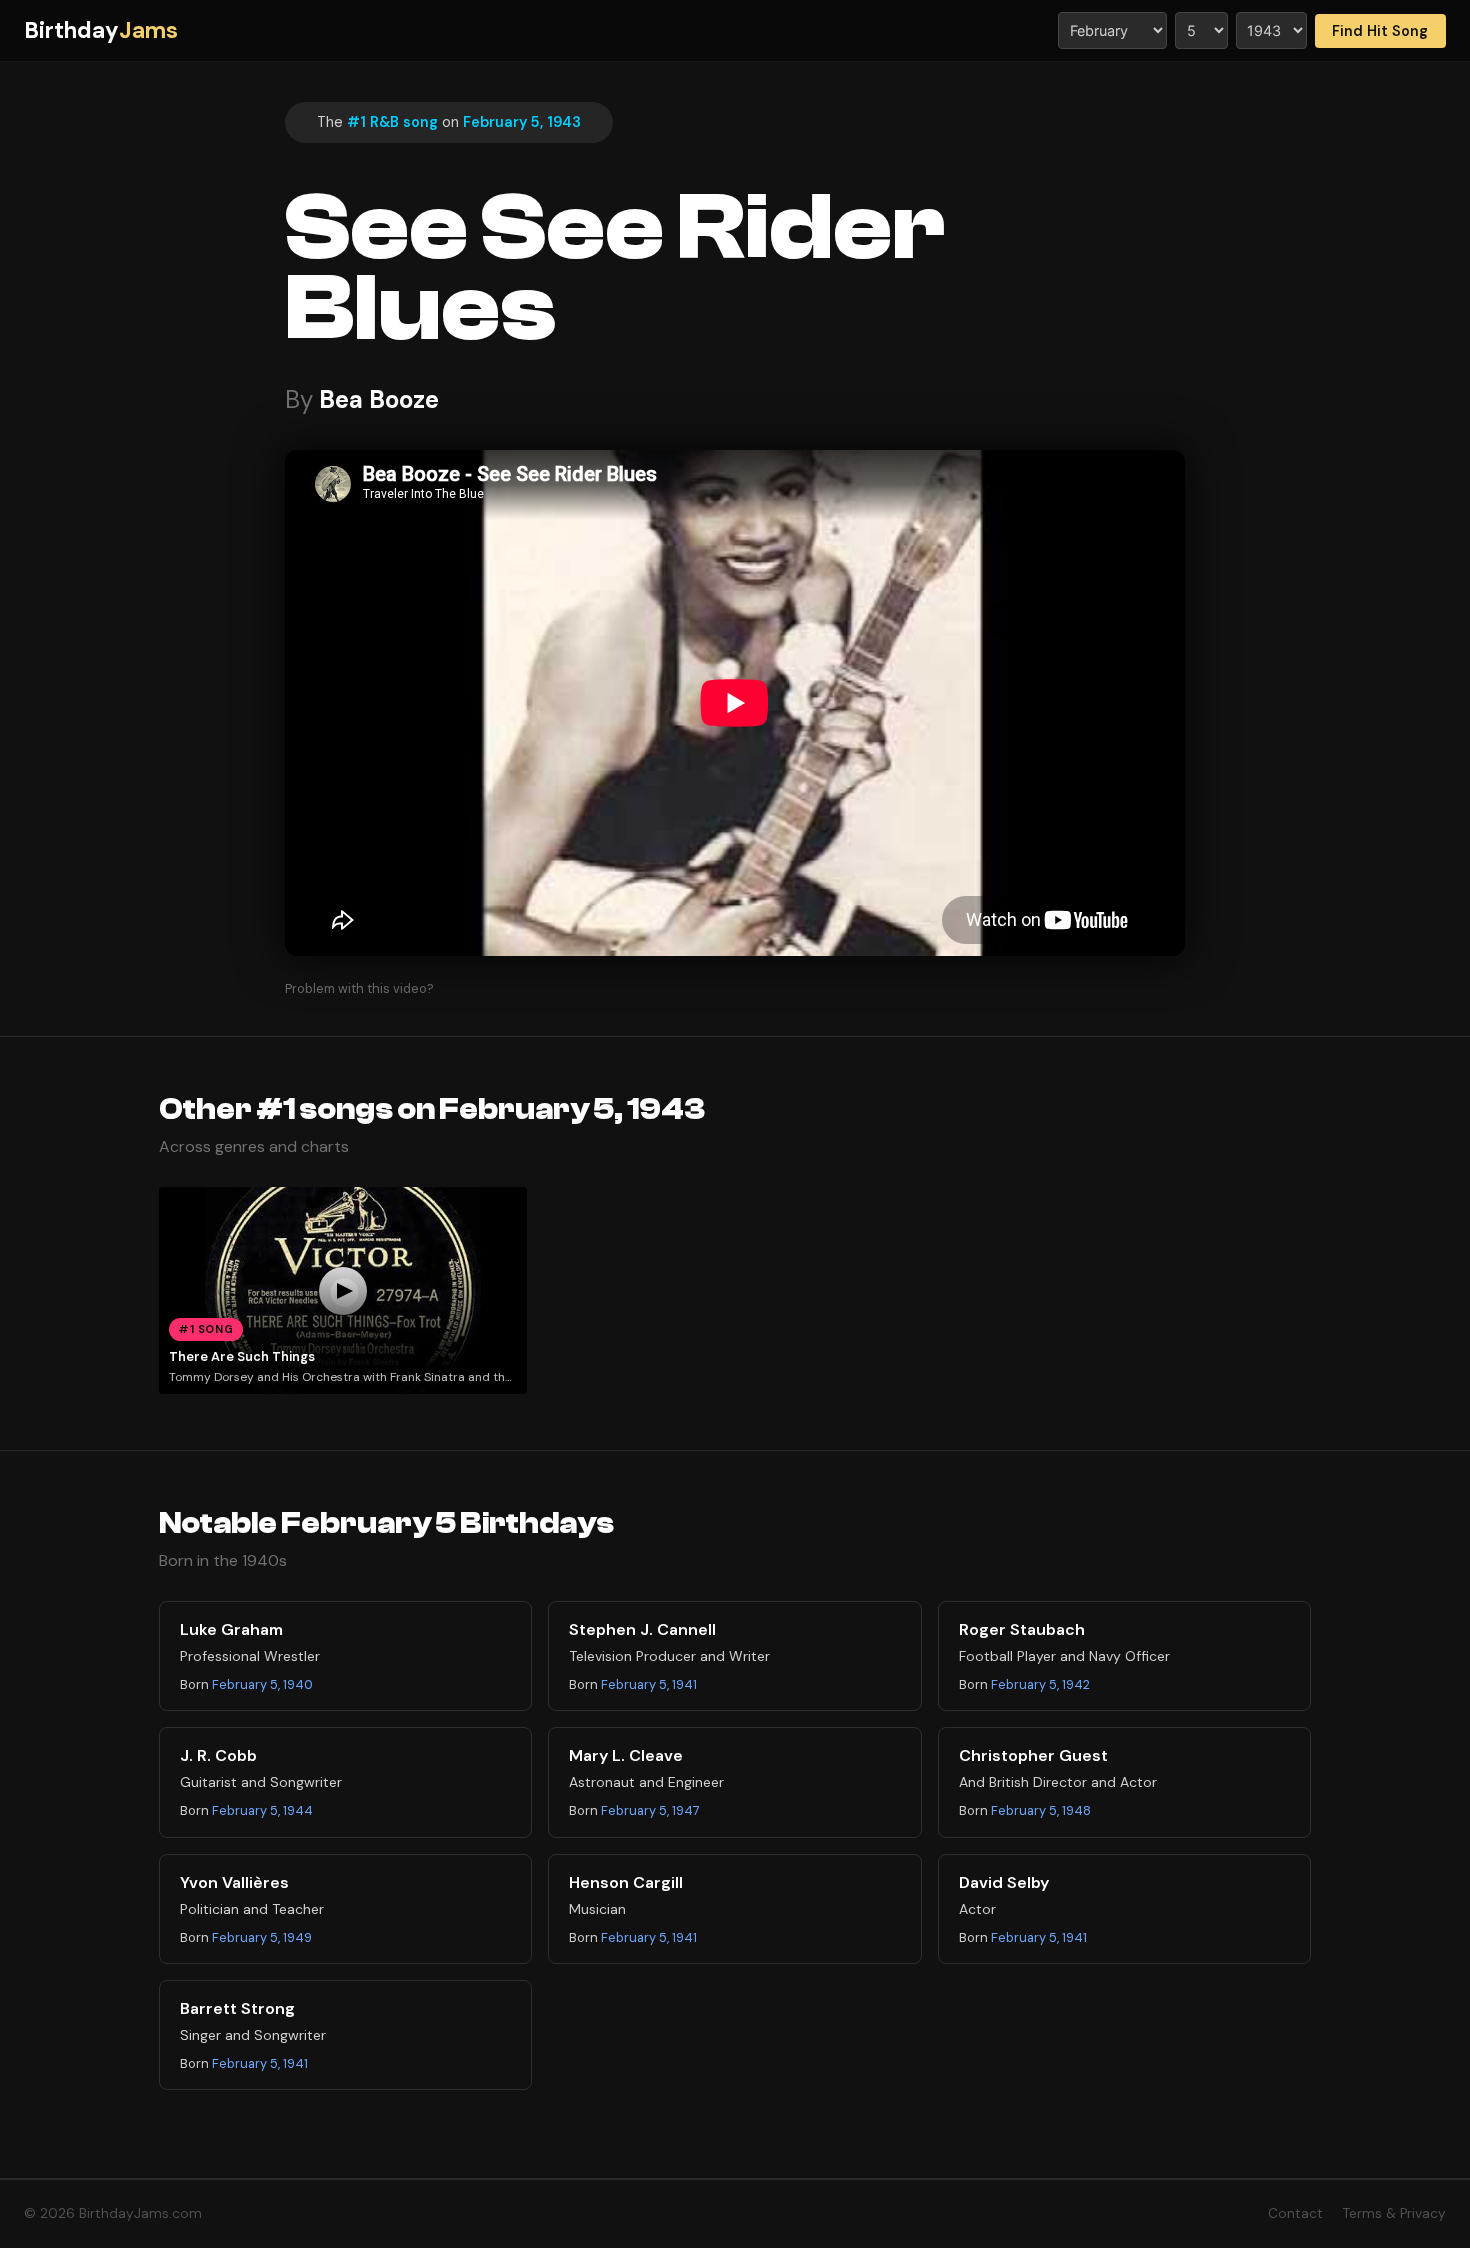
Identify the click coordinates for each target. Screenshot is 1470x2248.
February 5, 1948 (1041, 1810)
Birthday (101, 30)
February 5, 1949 (262, 1937)
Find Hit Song (1380, 31)
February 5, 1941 (649, 1684)
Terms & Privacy (1394, 2213)
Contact (1295, 2213)
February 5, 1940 (262, 1684)
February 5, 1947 (650, 1810)
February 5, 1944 (262, 1810)
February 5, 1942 (1040, 1684)
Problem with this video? (359, 988)
